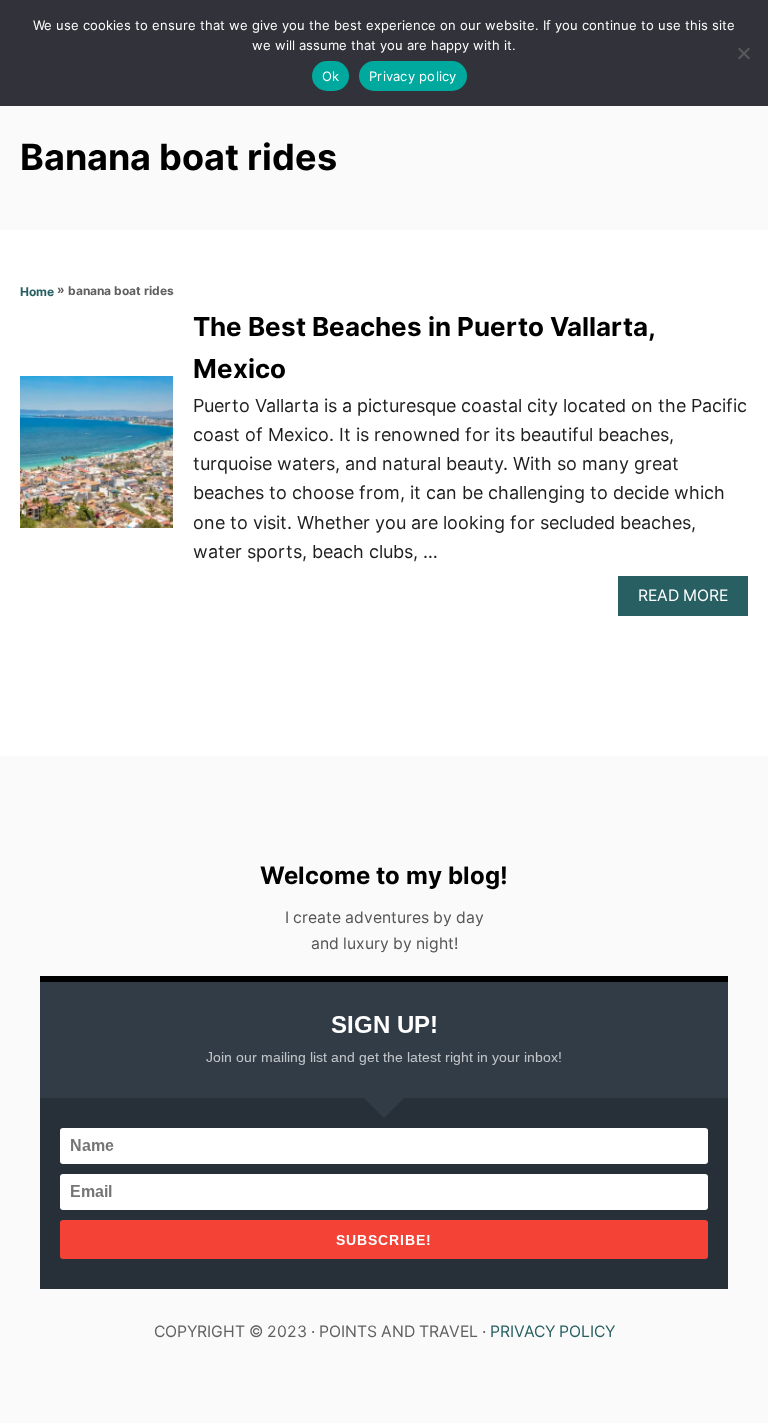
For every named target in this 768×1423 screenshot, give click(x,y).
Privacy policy (413, 76)
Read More (689, 600)
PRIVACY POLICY (552, 1331)
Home (37, 291)
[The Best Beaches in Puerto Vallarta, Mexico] (96, 461)
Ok (331, 76)
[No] (743, 53)
